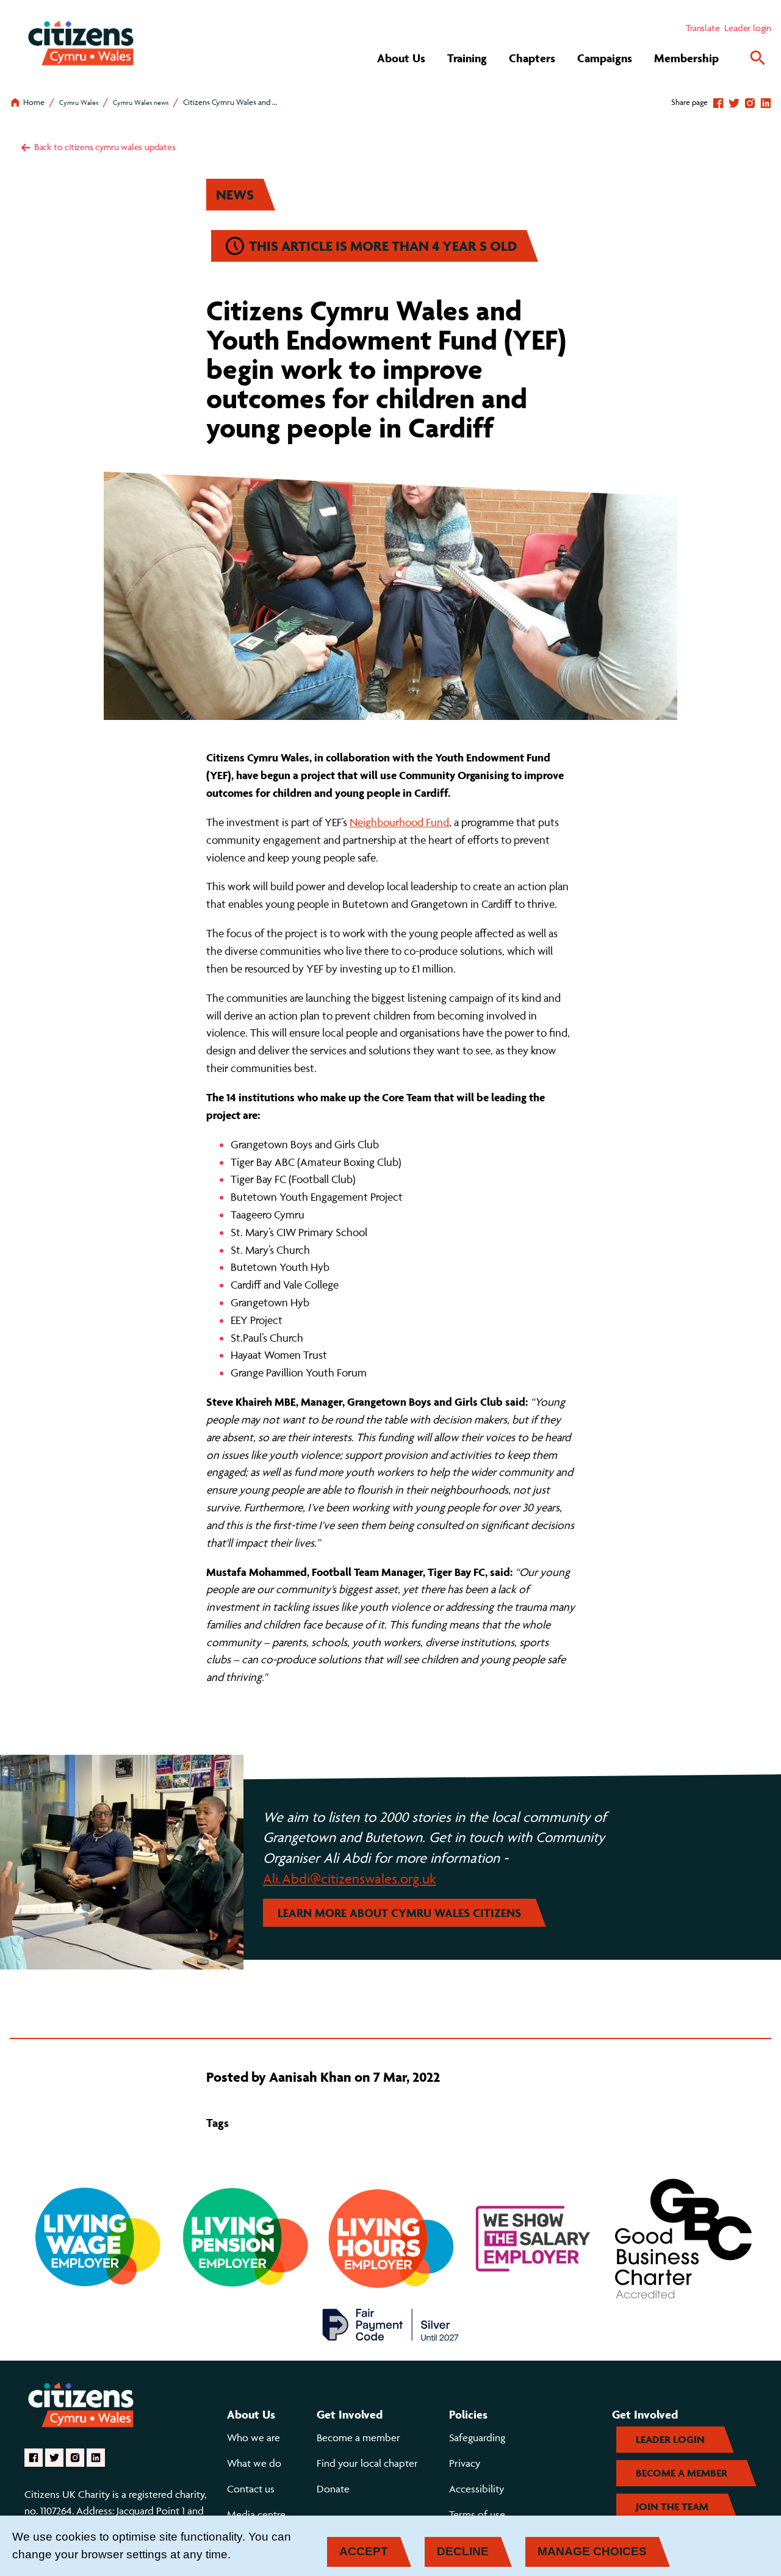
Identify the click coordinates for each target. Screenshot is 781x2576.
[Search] (758, 58)
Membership (686, 58)
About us (251, 2414)
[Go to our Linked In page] (96, 2458)
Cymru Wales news (141, 102)
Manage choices (592, 2551)
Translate (703, 28)
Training (467, 58)
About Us (401, 58)
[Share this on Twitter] (734, 102)
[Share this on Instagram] (750, 102)
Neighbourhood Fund (399, 822)
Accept (364, 2551)
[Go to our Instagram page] (75, 2458)
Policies (468, 2414)
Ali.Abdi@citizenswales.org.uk (350, 1879)
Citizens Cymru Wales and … (230, 102)
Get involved (350, 2414)
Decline (463, 2551)
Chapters (532, 58)
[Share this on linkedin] (766, 102)
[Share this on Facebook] (718, 102)
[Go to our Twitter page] (54, 2458)
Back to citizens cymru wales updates (104, 147)
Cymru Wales (79, 102)
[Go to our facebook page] (34, 2458)
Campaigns (605, 58)
